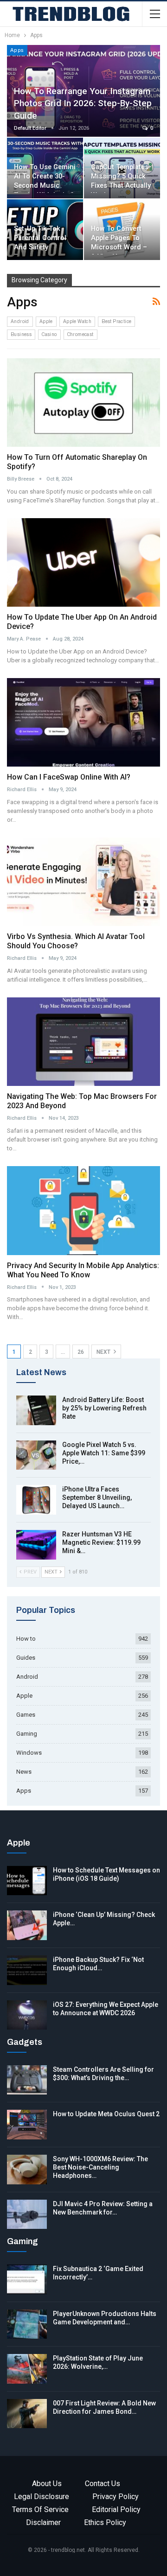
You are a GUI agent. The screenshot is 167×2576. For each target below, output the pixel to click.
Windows (29, 1753)
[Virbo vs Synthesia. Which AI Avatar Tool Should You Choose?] (83, 882)
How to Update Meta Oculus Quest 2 (106, 2114)
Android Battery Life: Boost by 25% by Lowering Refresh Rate (104, 1408)
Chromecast (80, 334)
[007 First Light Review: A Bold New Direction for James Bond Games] (27, 2414)
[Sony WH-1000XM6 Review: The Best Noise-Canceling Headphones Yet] (27, 2170)
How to (26, 1639)
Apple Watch (77, 321)
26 (81, 1352)
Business (21, 334)
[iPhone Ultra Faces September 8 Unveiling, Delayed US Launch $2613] (36, 1500)
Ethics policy (105, 2522)
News (24, 1772)
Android (20, 321)
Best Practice (116, 321)
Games (26, 1715)
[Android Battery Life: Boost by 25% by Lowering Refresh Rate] (36, 1410)
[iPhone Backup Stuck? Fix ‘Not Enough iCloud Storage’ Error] (27, 1970)
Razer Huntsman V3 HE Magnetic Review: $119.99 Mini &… (101, 1542)
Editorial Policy (116, 2509)
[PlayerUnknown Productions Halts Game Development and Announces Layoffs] (27, 2324)
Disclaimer (43, 2522)
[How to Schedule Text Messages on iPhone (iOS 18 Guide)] (27, 1881)
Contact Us (103, 2484)
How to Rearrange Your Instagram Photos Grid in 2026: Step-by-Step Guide (83, 103)
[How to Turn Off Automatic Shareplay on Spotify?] (83, 403)
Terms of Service (40, 2509)
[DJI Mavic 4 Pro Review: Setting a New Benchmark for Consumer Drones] (27, 2214)
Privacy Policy (116, 2497)
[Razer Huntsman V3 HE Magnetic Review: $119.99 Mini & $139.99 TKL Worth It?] (36, 1545)
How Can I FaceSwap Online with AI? (69, 777)
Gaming (27, 1734)
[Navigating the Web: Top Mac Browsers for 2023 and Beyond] (83, 1042)
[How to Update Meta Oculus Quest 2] (27, 2125)
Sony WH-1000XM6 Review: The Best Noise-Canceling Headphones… (100, 2167)
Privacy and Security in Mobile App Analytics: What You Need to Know (83, 1270)
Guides (26, 1658)
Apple (46, 321)
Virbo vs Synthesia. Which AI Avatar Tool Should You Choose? (76, 941)
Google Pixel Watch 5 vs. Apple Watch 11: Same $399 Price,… (104, 1453)
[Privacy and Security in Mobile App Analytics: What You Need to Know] (83, 1210)
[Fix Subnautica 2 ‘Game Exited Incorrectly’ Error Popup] (27, 2279)
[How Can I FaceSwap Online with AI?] (83, 722)
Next (104, 1352)
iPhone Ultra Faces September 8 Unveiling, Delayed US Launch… (97, 1497)
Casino (49, 334)
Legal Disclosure (42, 2497)
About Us (47, 2484)
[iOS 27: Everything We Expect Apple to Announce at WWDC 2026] (27, 2015)
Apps (17, 50)
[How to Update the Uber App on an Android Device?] (83, 562)
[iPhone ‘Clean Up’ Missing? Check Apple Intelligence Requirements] (27, 1925)
